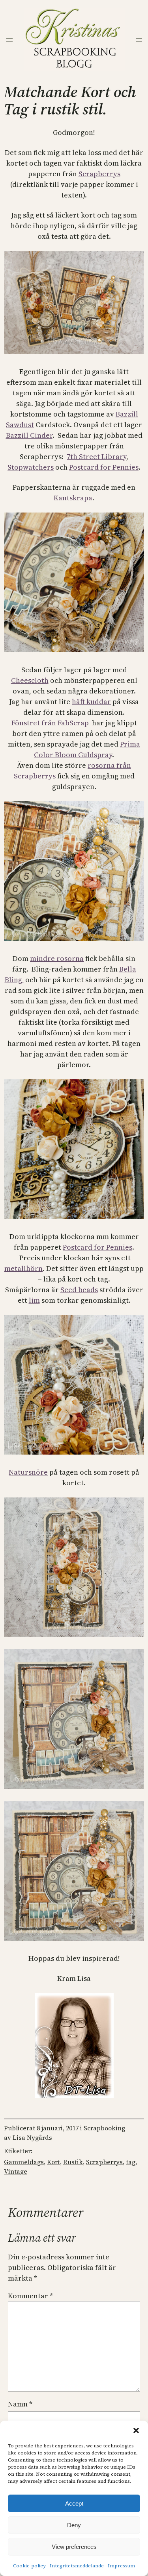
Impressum (121, 2566)
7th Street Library (96, 456)
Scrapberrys (99, 174)
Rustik (73, 2162)
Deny (74, 2525)
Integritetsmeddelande (77, 2566)
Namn (20, 2404)
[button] (136, 2430)
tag (131, 2162)
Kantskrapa (73, 498)
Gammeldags (24, 2162)
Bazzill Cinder (29, 435)
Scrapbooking (104, 2128)
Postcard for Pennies (104, 467)
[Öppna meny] (9, 40)
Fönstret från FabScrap (51, 723)
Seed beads (79, 1290)
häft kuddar (91, 702)
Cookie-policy (29, 2566)
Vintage (16, 2171)
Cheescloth (30, 680)
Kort (53, 2162)
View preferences (74, 2547)
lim (34, 1300)
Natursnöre (28, 1472)
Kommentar (30, 2296)
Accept (74, 2503)
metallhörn (23, 1268)
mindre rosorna (57, 958)
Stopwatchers (31, 467)
